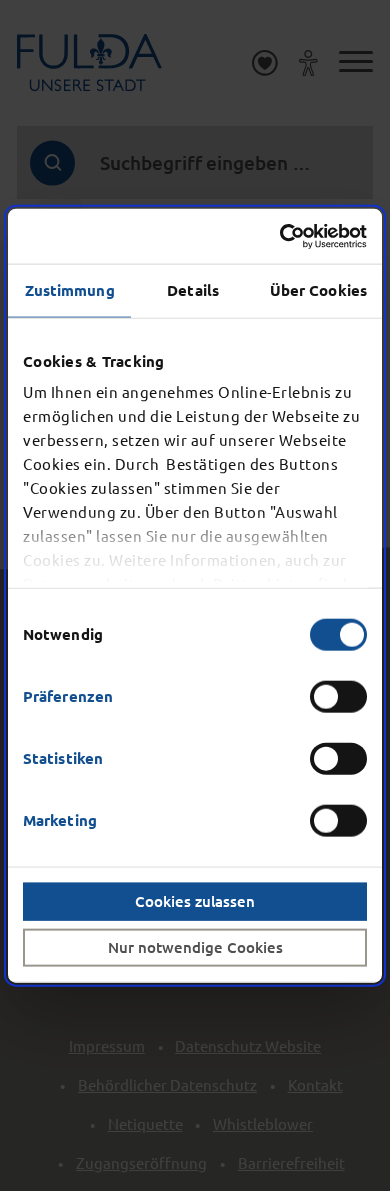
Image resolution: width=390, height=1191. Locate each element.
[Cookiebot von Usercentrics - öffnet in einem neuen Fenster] (280, 236)
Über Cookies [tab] (318, 290)
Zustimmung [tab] (70, 290)
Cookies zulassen (195, 901)
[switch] (338, 696)
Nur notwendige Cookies (195, 947)
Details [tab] (193, 290)
